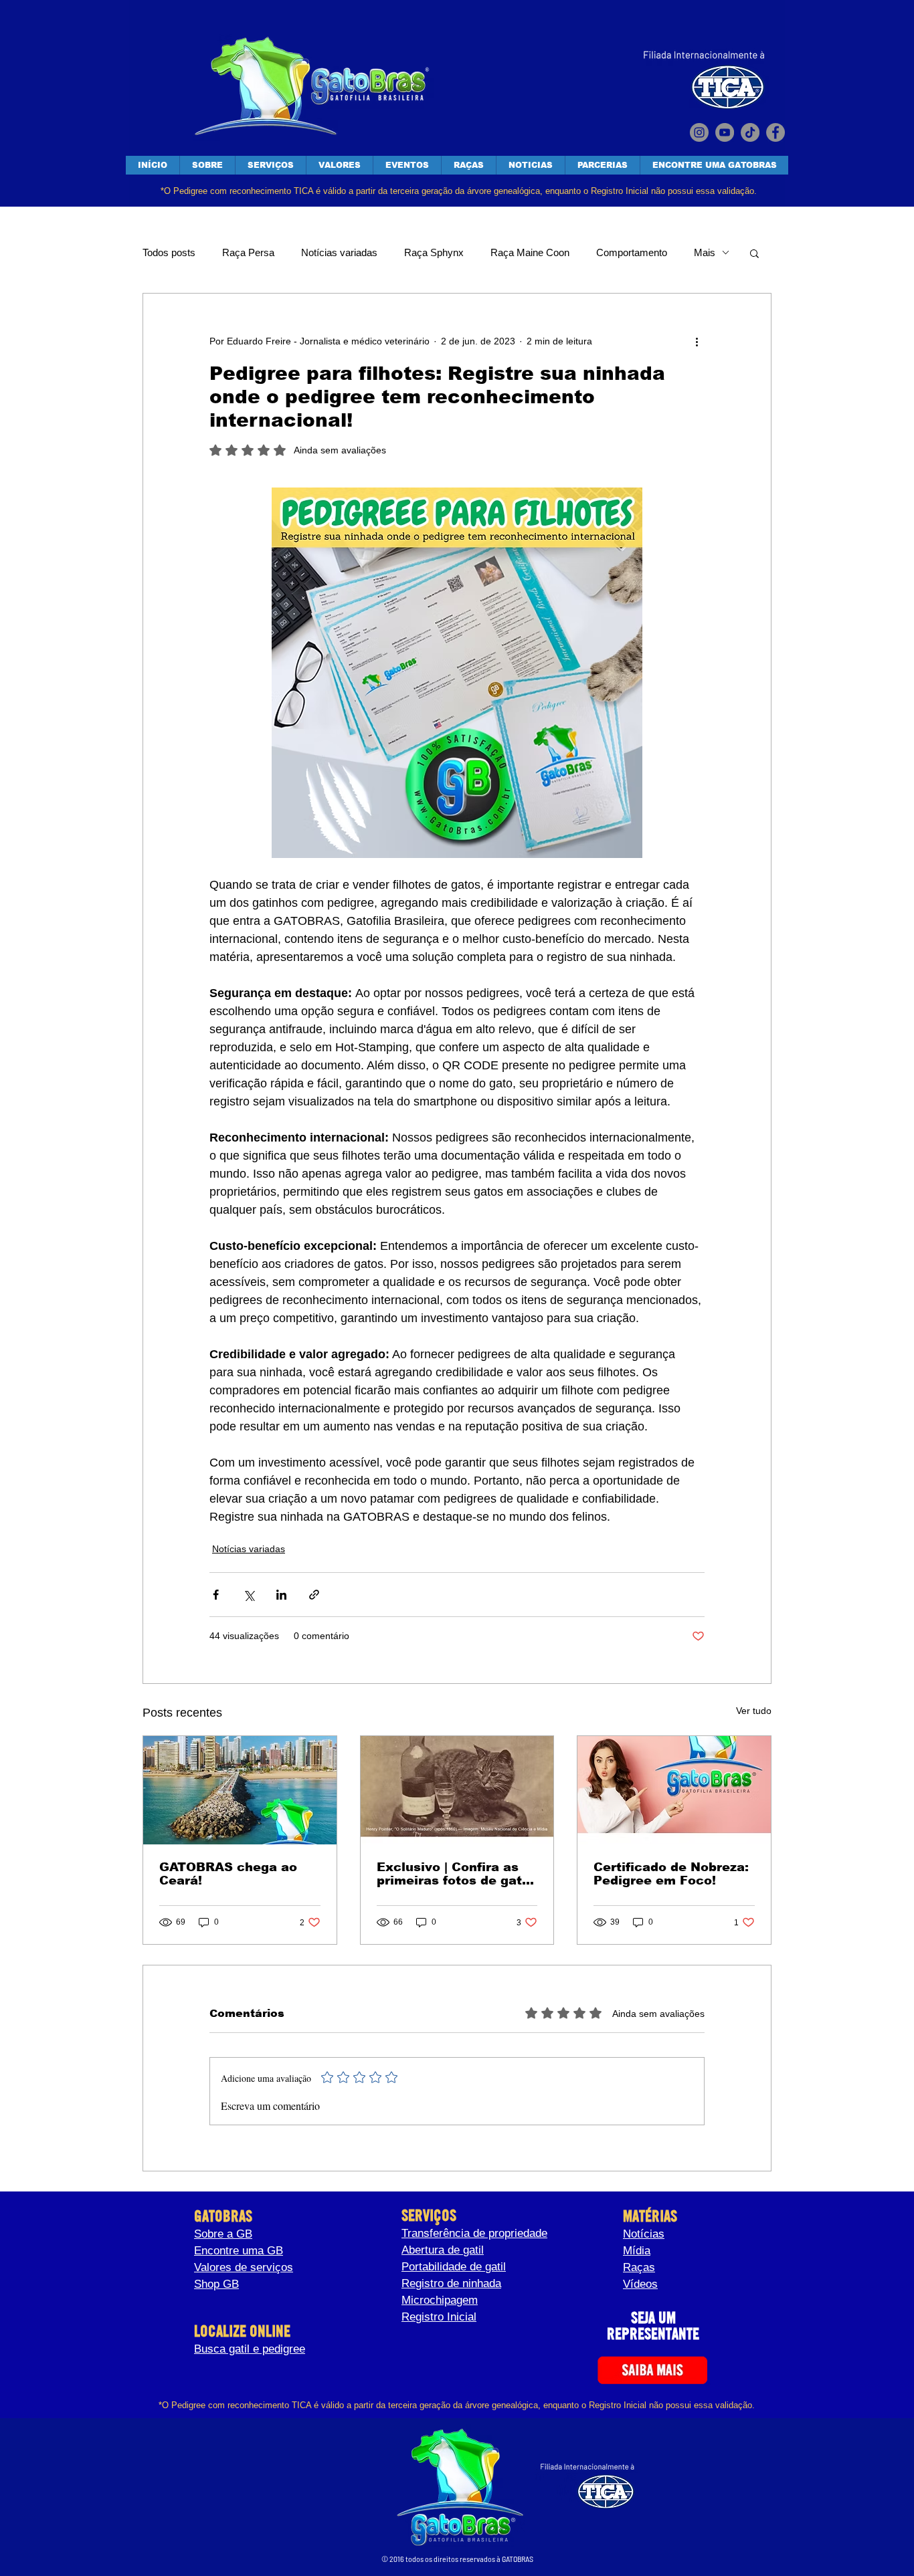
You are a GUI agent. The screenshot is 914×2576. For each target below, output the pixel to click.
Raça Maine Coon (530, 252)
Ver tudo (754, 1711)
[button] (754, 253)
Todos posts (169, 252)
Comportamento (632, 252)
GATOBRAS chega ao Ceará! (228, 1874)
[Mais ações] (697, 342)
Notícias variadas (339, 252)
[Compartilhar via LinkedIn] (281, 1595)
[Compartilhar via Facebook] (216, 1595)
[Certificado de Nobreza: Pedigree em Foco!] (674, 1790)
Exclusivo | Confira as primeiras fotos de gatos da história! (457, 1874)
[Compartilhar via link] (314, 1595)
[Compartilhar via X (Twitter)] (249, 1595)
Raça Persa (248, 252)
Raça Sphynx (434, 252)
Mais (705, 252)
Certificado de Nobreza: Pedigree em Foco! (671, 1874)
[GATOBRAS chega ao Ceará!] (240, 1790)
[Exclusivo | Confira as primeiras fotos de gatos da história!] (457, 1790)
